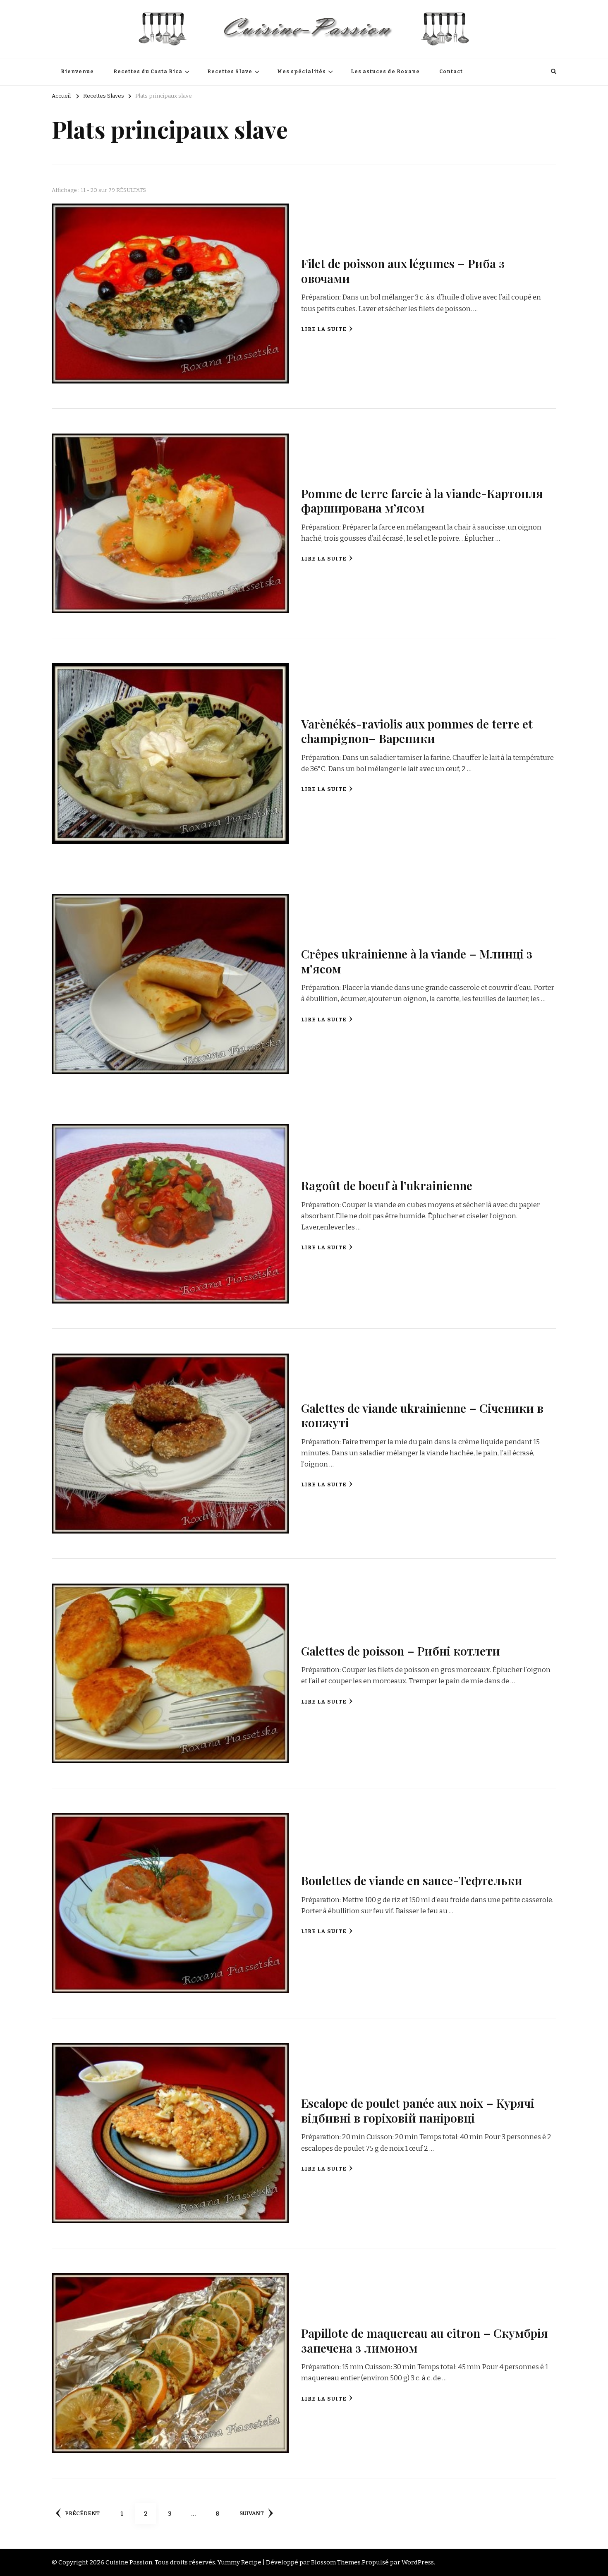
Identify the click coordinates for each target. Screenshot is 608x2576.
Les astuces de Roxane (385, 72)
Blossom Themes (336, 2562)
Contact (451, 72)
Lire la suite (324, 329)
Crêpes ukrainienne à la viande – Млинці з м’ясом (417, 961)
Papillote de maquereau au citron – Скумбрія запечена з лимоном (425, 2340)
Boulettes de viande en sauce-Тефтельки (412, 1880)
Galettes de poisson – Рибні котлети (401, 1651)
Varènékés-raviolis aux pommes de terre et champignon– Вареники (417, 731)
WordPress (418, 2562)
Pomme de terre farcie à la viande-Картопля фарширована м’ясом (422, 500)
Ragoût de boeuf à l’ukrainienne (387, 1185)
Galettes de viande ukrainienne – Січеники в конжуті (422, 1415)
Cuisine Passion (129, 2562)
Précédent (82, 2514)
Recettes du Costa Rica (148, 72)
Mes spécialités (302, 72)
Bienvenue (77, 72)
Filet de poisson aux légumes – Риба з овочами (403, 270)
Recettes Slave (230, 72)
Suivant (252, 2514)
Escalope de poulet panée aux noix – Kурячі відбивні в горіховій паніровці (418, 2110)
